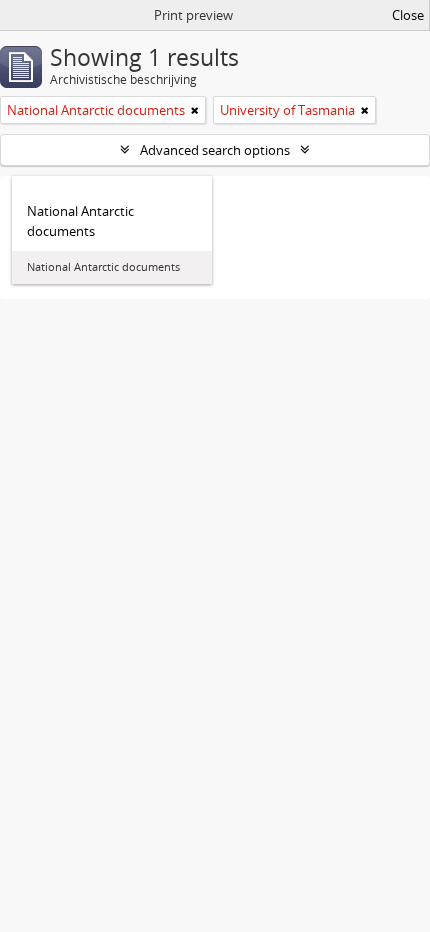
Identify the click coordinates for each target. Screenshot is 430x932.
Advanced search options (215, 150)
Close (408, 15)
